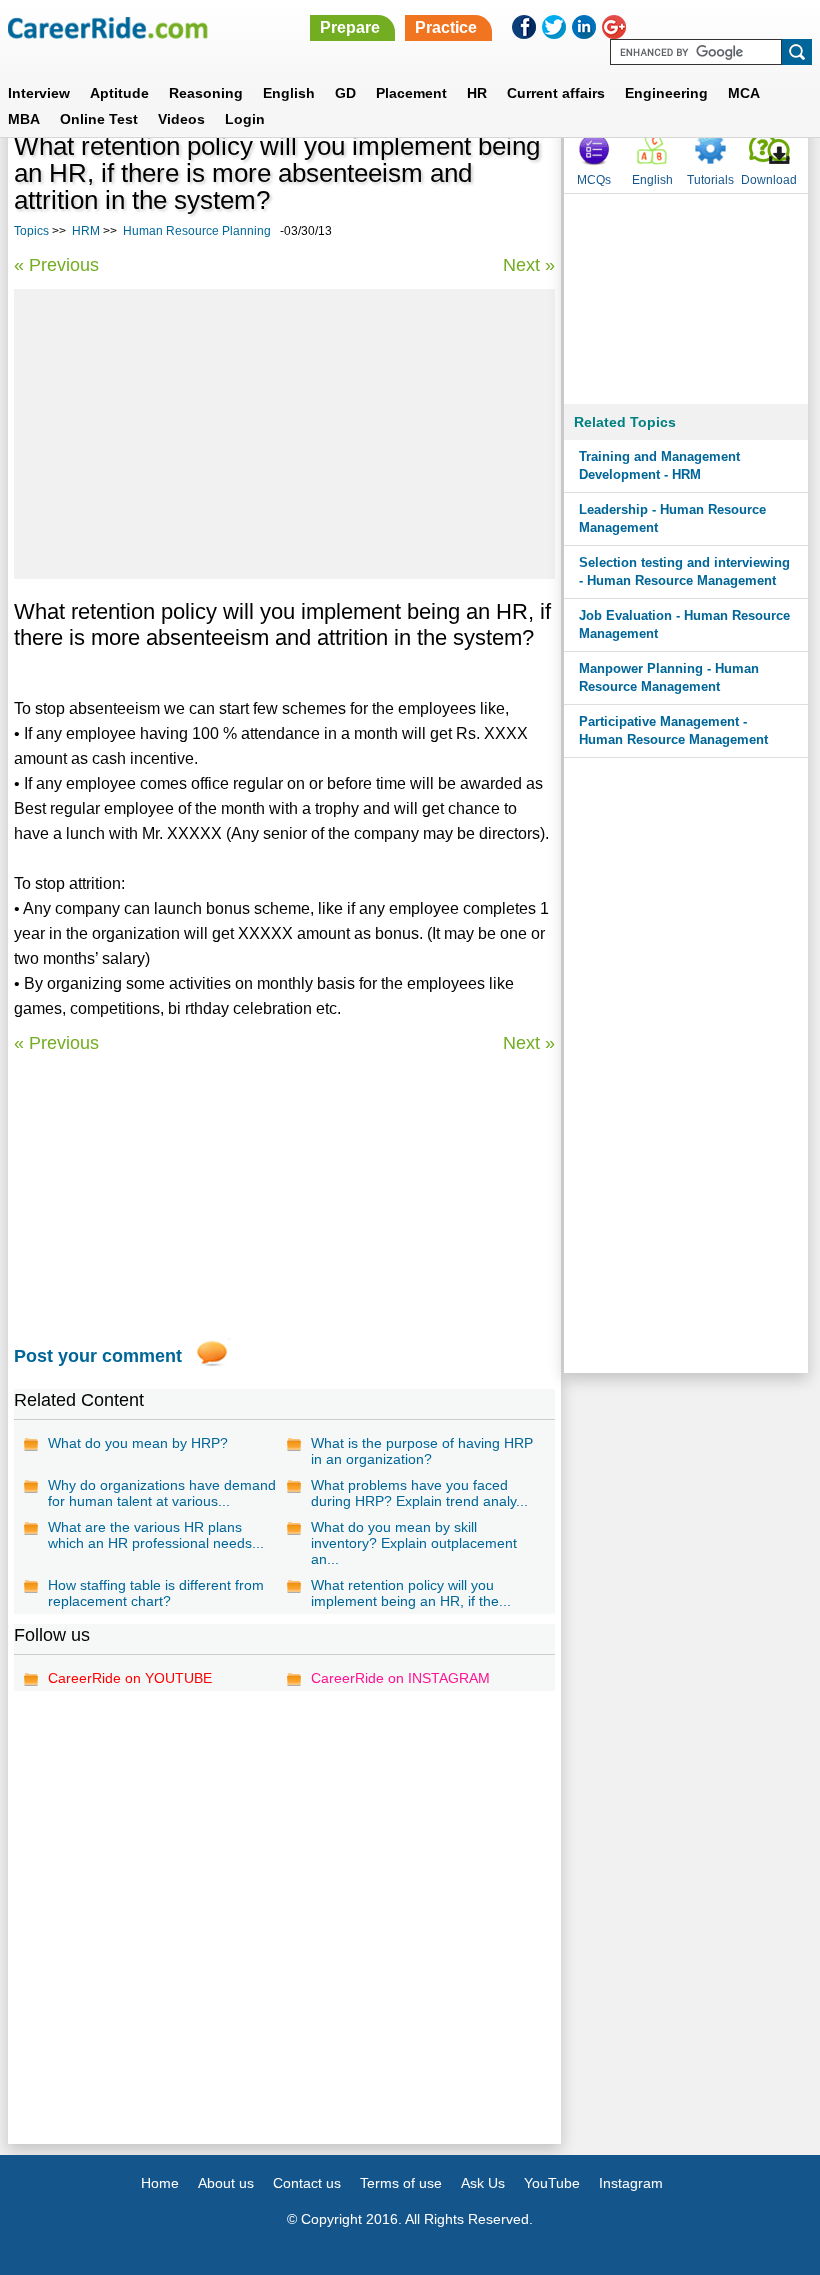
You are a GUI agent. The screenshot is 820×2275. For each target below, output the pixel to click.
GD (345, 93)
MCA (744, 93)
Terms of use (401, 2183)
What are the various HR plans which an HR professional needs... (156, 1535)
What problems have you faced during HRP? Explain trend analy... (419, 1493)
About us (226, 2183)
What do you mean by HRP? (138, 1443)
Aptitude (119, 93)
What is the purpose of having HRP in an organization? (422, 1451)
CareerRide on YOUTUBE (130, 1678)
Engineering (666, 93)
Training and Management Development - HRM (659, 465)
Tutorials (710, 180)
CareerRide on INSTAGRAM (400, 1678)
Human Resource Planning (197, 231)
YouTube (552, 2183)
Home (160, 2183)
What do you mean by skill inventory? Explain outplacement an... (414, 1543)
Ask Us (483, 2183)
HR (477, 93)
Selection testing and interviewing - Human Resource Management (684, 571)
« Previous (56, 265)
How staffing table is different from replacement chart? (156, 1593)
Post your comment (98, 1356)
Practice (446, 27)
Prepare (350, 27)
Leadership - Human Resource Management (672, 518)
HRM (86, 231)
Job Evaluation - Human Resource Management (684, 624)
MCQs (594, 180)
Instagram (631, 2183)
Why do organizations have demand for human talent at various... (162, 1493)
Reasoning (206, 93)
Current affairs (556, 93)
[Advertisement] (284, 434)
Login (245, 119)
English (289, 93)
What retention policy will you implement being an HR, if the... (411, 1593)
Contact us (307, 2183)
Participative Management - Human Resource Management (673, 730)
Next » (529, 265)
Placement (411, 93)
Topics (31, 231)
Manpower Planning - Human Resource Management (669, 677)
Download (769, 180)
